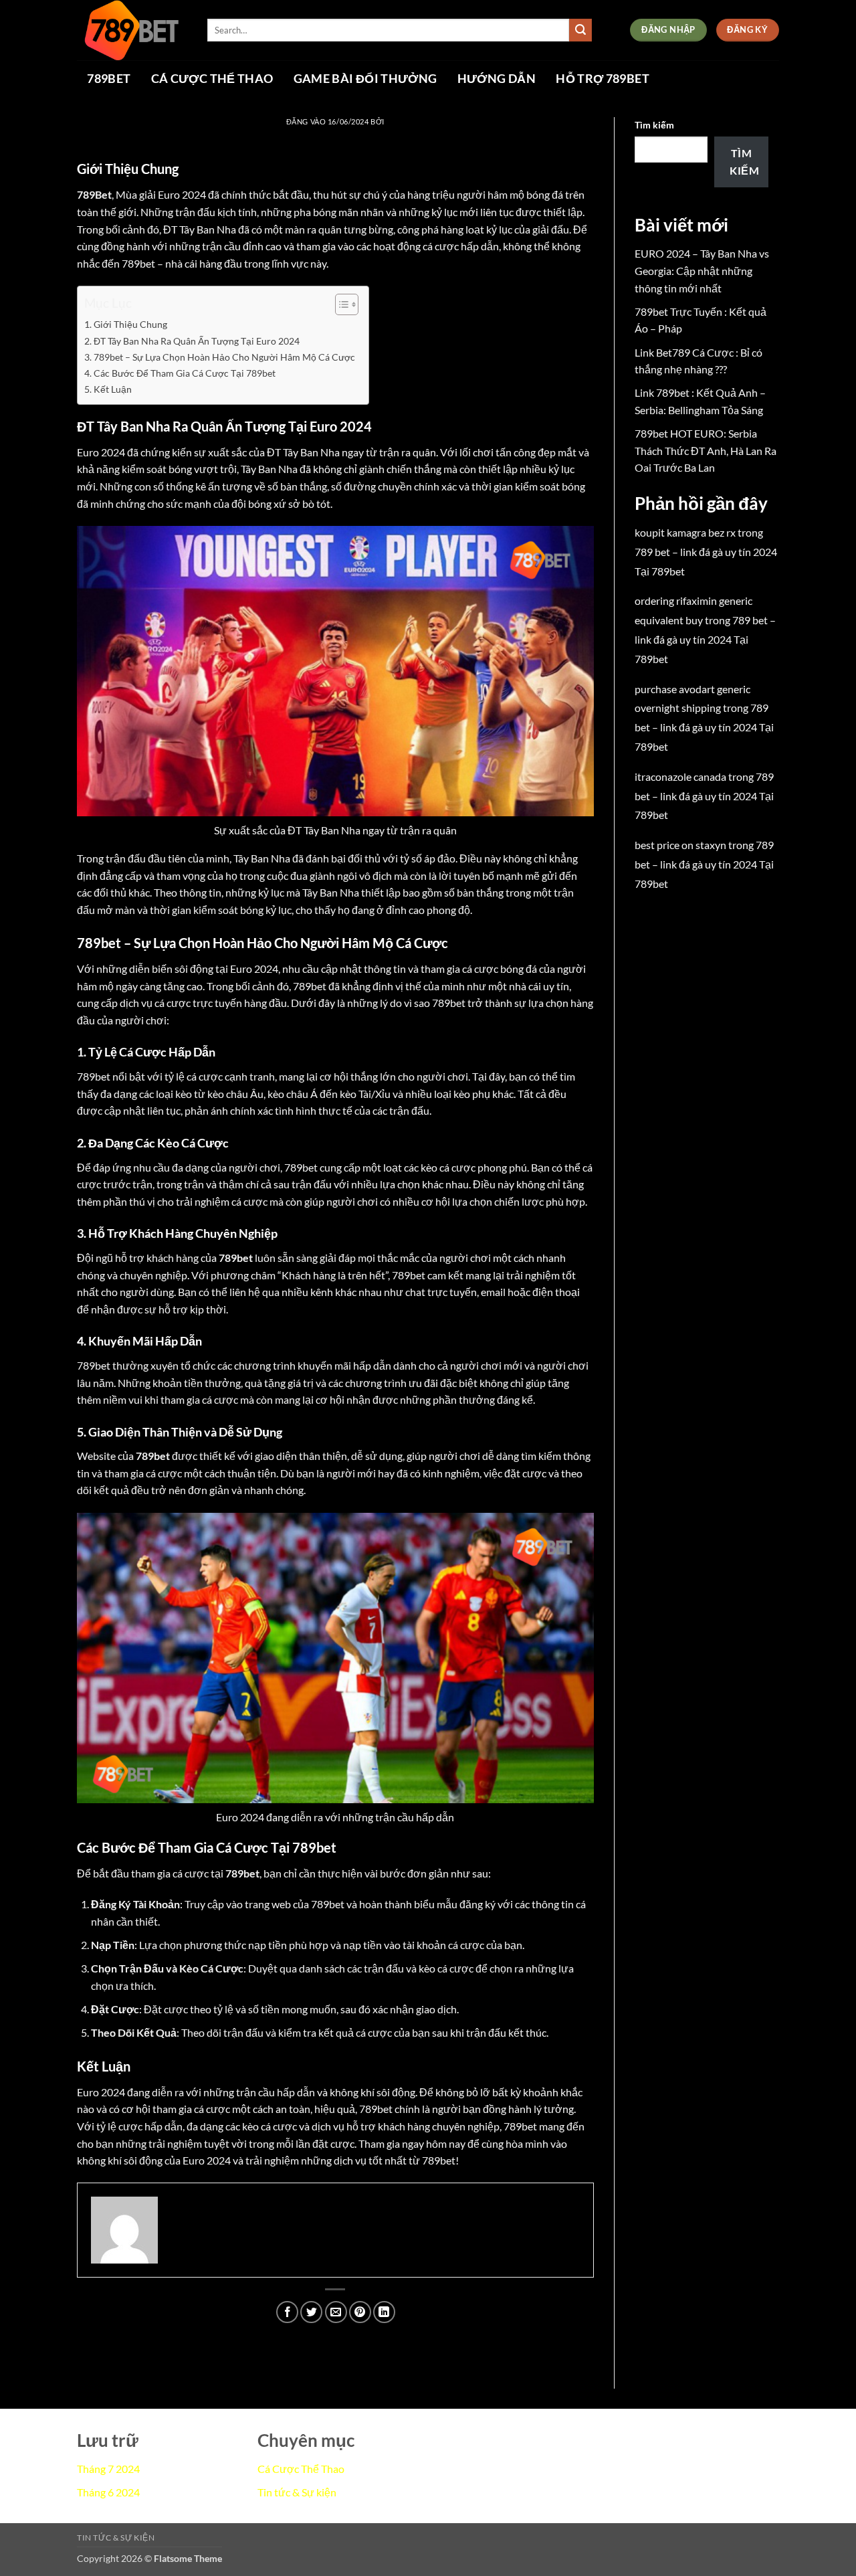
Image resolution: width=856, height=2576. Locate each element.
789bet (109, 79)
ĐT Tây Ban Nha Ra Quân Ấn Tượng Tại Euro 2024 (197, 341)
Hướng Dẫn (497, 79)
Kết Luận (113, 389)
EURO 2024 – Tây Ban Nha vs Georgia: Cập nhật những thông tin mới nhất (702, 270)
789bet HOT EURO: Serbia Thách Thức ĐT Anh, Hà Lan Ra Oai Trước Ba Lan (706, 450)
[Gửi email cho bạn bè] (336, 2312)
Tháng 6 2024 (108, 2492)
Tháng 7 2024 (108, 2469)
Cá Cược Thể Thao (212, 79)
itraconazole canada (680, 776)
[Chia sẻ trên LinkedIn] (384, 2312)
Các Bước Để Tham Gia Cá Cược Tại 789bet (185, 373)
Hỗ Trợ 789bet (603, 79)
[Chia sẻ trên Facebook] (287, 2312)
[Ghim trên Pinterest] (360, 2312)
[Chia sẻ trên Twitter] (311, 2312)
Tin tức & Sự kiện (297, 2492)
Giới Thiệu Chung (130, 324)
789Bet (94, 194)
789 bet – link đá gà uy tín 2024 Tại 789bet (705, 639)
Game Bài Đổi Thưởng (365, 79)
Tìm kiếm (654, 125)
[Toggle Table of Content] (340, 304)
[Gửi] (580, 30)
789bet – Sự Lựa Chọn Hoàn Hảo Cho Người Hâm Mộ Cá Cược (224, 357)
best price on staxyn (680, 845)
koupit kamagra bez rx (685, 532)
